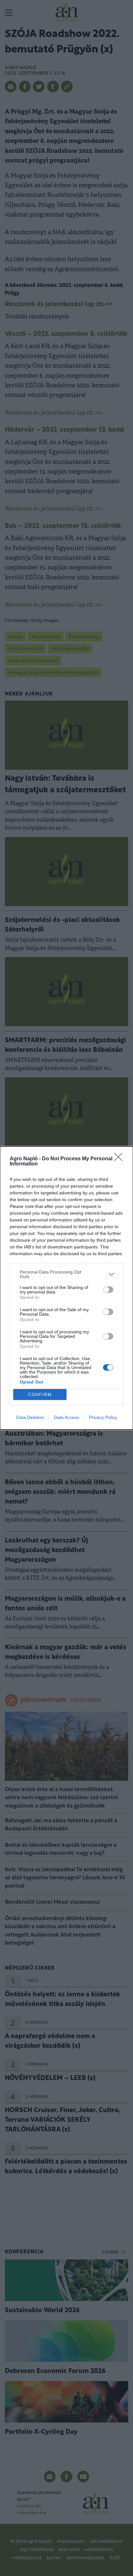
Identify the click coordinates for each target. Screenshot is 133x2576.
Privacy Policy (103, 1417)
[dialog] (66, 1288)
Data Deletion (30, 1417)
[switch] (108, 1290)
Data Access (66, 1417)
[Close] (120, 1159)
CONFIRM (40, 1395)
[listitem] (66, 1274)
